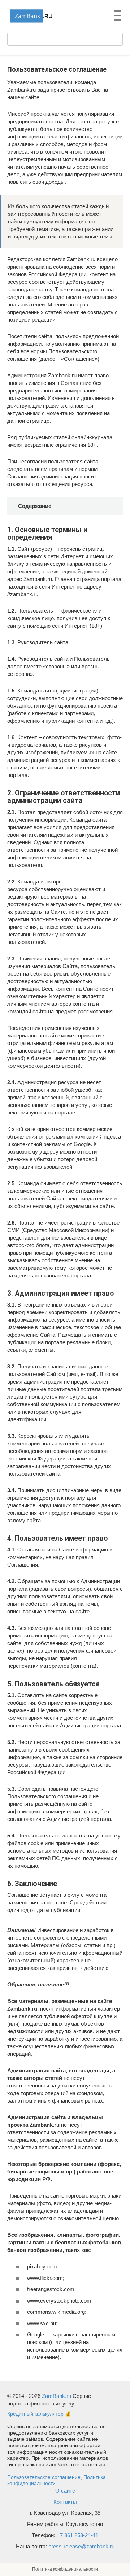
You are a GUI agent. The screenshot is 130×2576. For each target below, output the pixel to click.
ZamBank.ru (57, 2396)
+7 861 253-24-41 (77, 2535)
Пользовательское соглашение (44, 2477)
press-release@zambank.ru (81, 2546)
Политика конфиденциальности (65, 2569)
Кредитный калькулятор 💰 (39, 2414)
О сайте (65, 2491)
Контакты (65, 2502)
